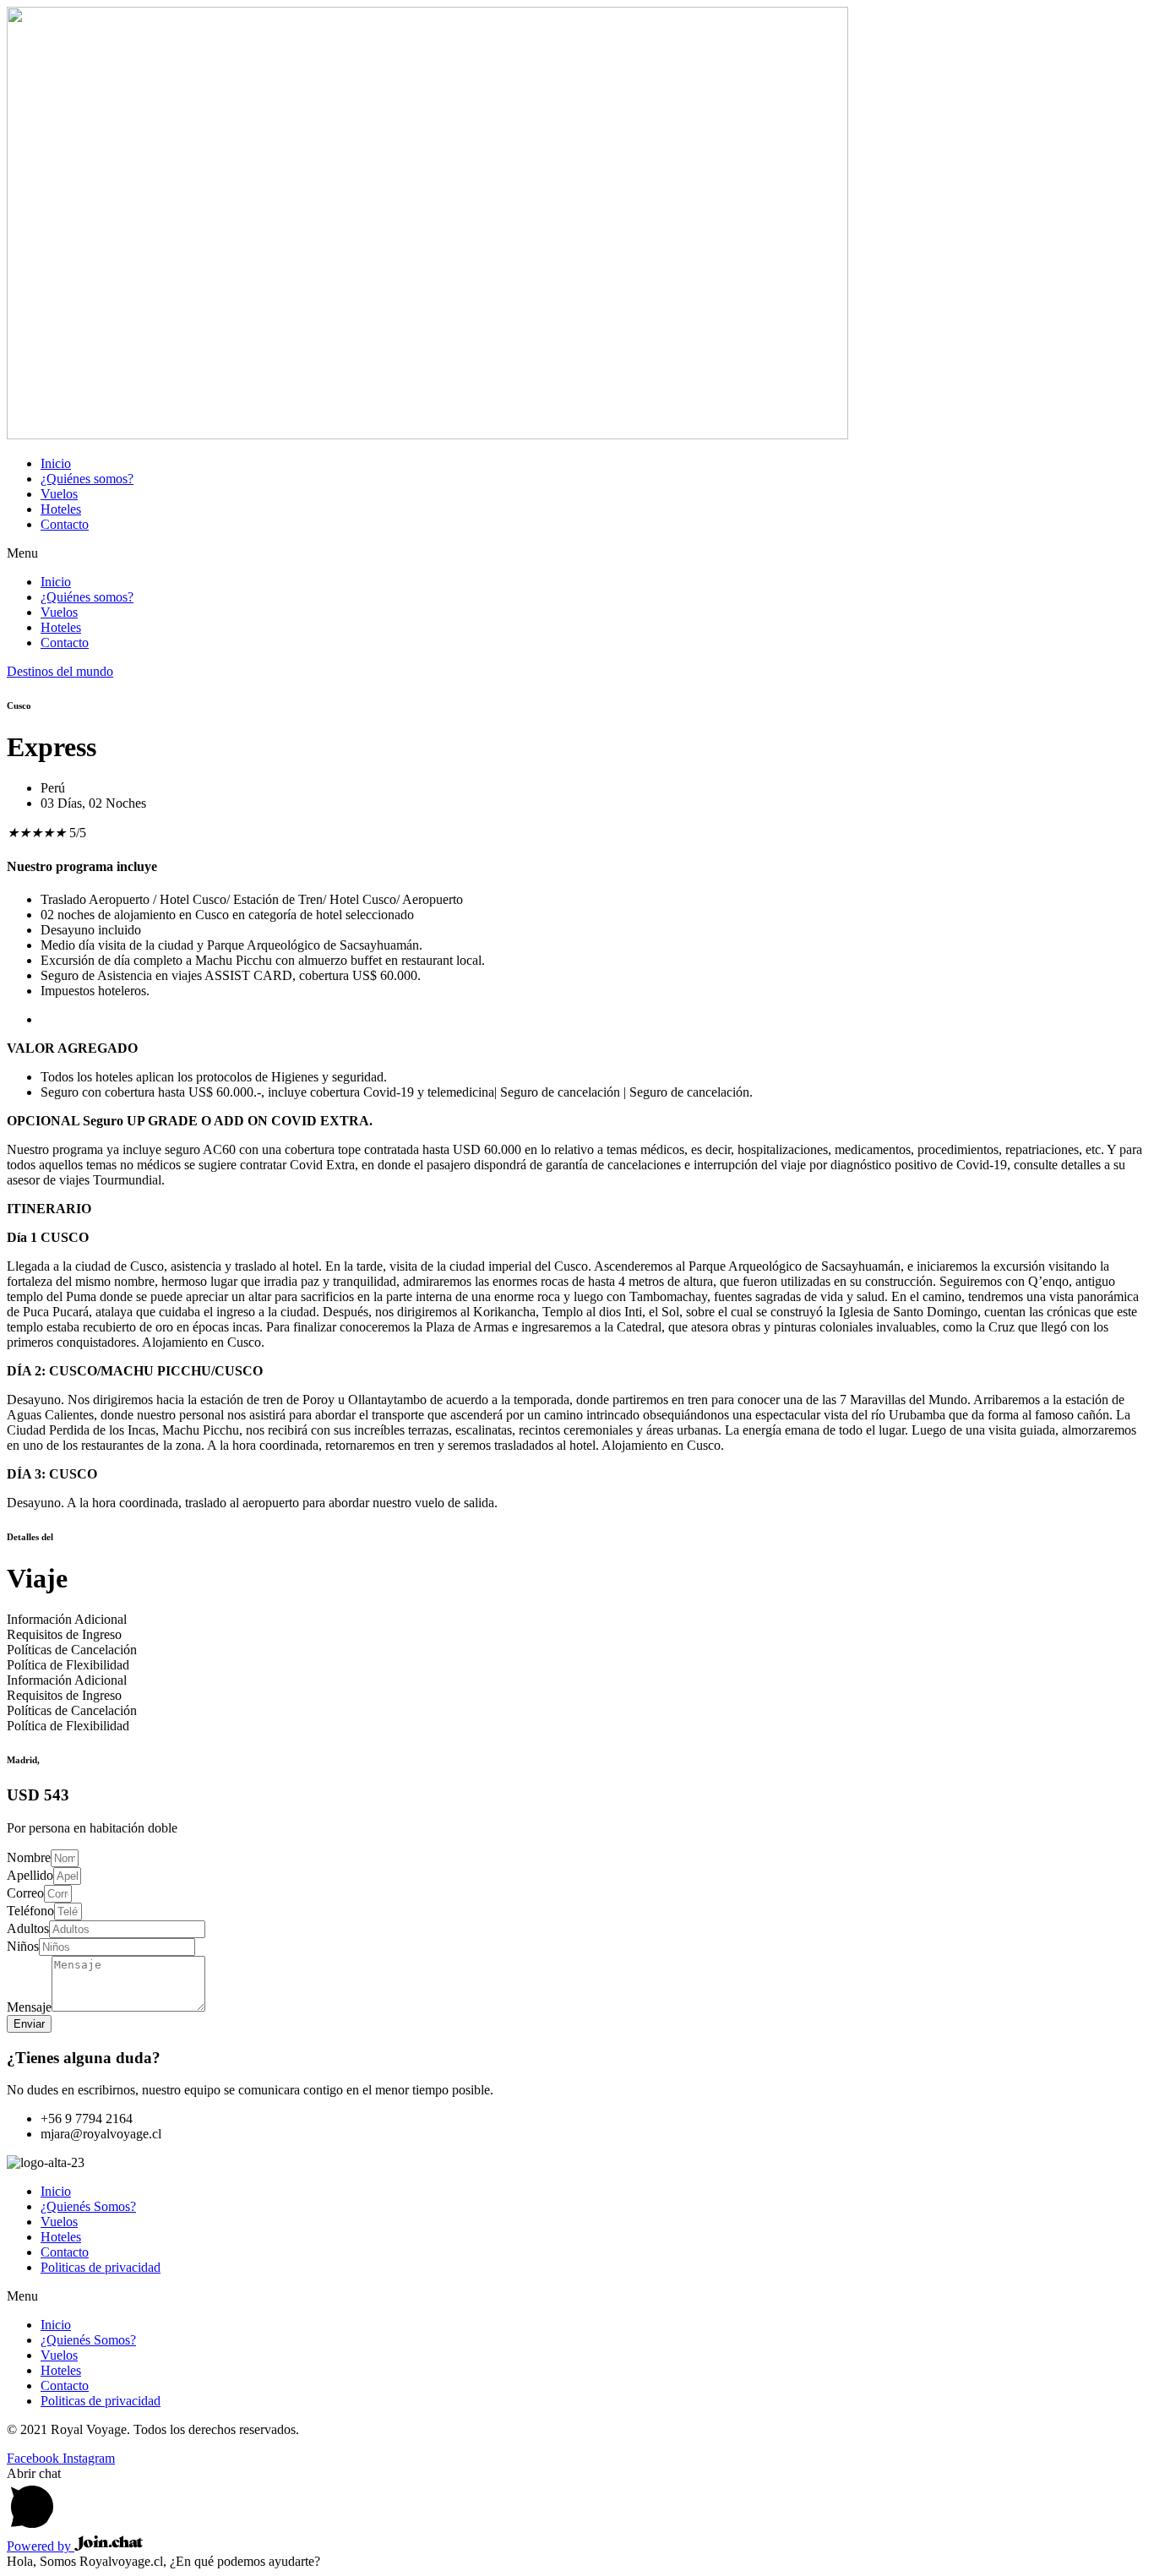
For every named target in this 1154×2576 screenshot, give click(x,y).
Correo (25, 1893)
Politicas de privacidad (101, 2267)
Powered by (41, 2546)
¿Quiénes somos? (87, 479)
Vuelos (59, 494)
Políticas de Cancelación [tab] (72, 1650)
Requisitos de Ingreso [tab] (64, 1634)
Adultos (28, 1928)
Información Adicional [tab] (67, 1619)
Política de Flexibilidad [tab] (68, 1665)
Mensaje (29, 2007)
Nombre (29, 1857)
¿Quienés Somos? (88, 2206)
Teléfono (30, 1911)
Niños (23, 1946)
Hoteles (61, 509)
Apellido (30, 1875)
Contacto (65, 524)
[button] (577, 553)
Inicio (56, 463)
